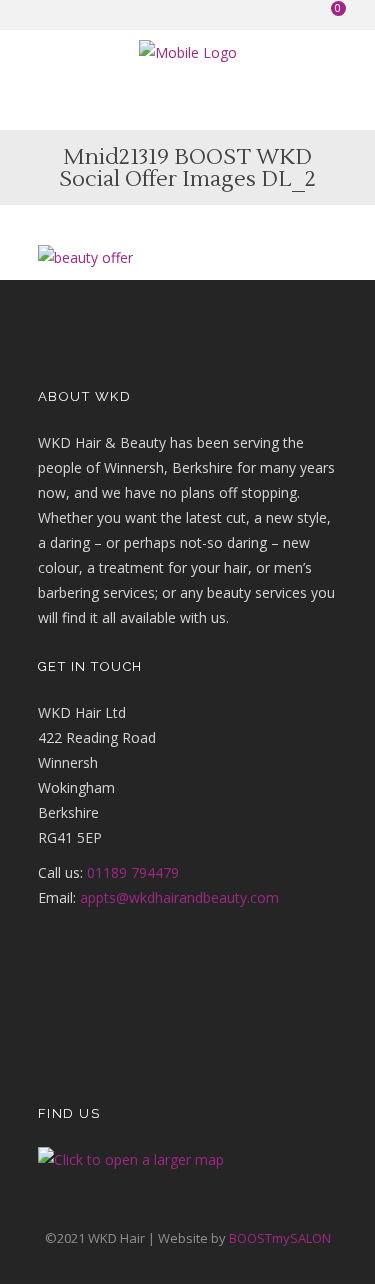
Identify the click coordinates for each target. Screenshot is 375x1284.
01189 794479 (133, 872)
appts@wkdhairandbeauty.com (179, 897)
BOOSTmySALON (280, 1238)
